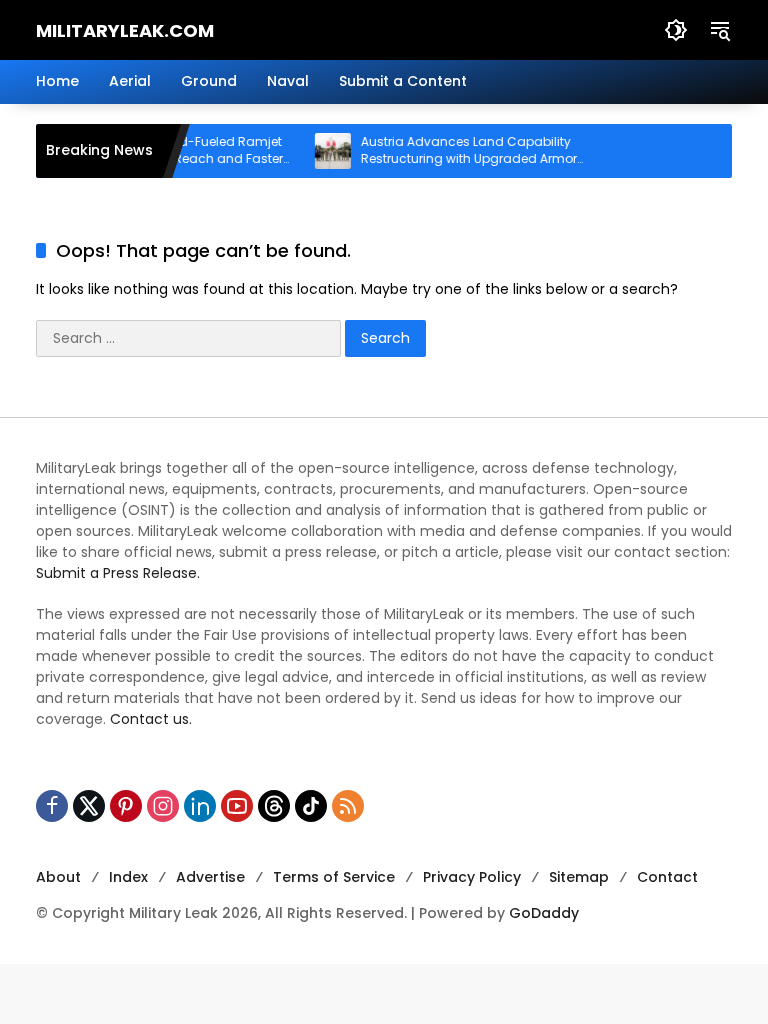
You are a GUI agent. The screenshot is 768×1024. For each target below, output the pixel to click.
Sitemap (579, 877)
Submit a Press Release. (118, 573)
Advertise (210, 877)
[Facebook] (52, 806)
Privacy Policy (472, 877)
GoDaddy (544, 913)
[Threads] (274, 806)
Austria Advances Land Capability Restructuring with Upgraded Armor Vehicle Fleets (460, 151)
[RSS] (348, 806)
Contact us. (151, 719)
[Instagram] (163, 806)
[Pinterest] (126, 806)
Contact (667, 877)
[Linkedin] (200, 806)
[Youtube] (237, 806)
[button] (676, 30)
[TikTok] (311, 806)
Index (128, 877)
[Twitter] (89, 806)
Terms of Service (334, 877)
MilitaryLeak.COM (125, 30)
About (58, 877)
